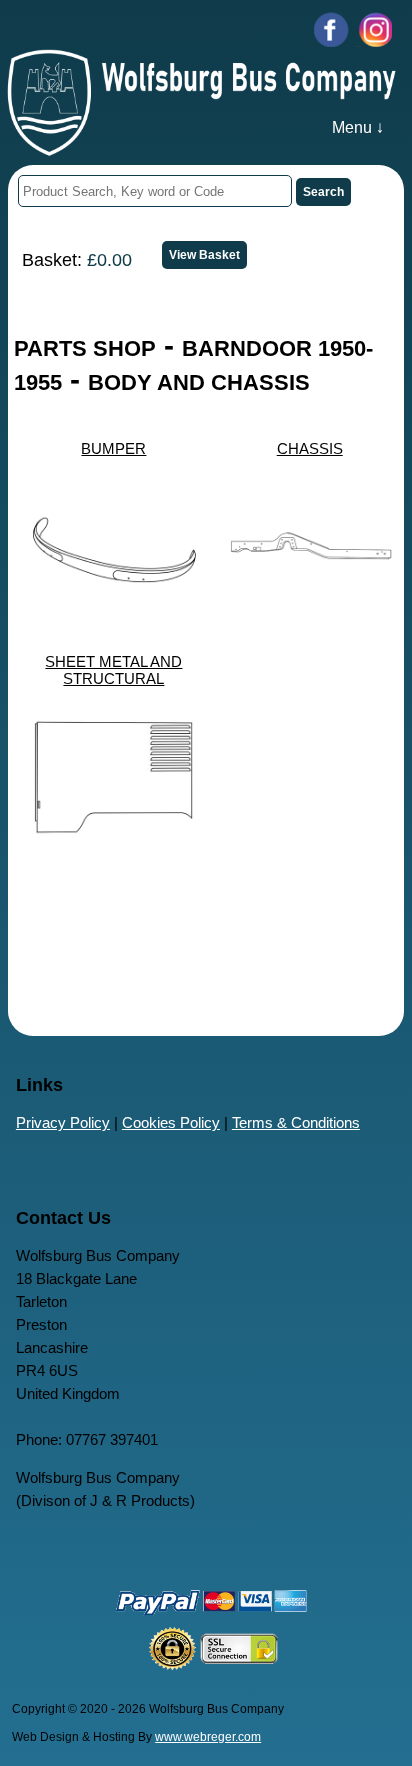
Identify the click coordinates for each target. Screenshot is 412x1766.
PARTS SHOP (85, 348)
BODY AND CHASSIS (199, 382)
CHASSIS (310, 448)
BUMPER (113, 448)
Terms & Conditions (296, 1122)
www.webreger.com (208, 1737)
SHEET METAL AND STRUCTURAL (113, 670)
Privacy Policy (63, 1122)
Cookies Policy (171, 1122)
